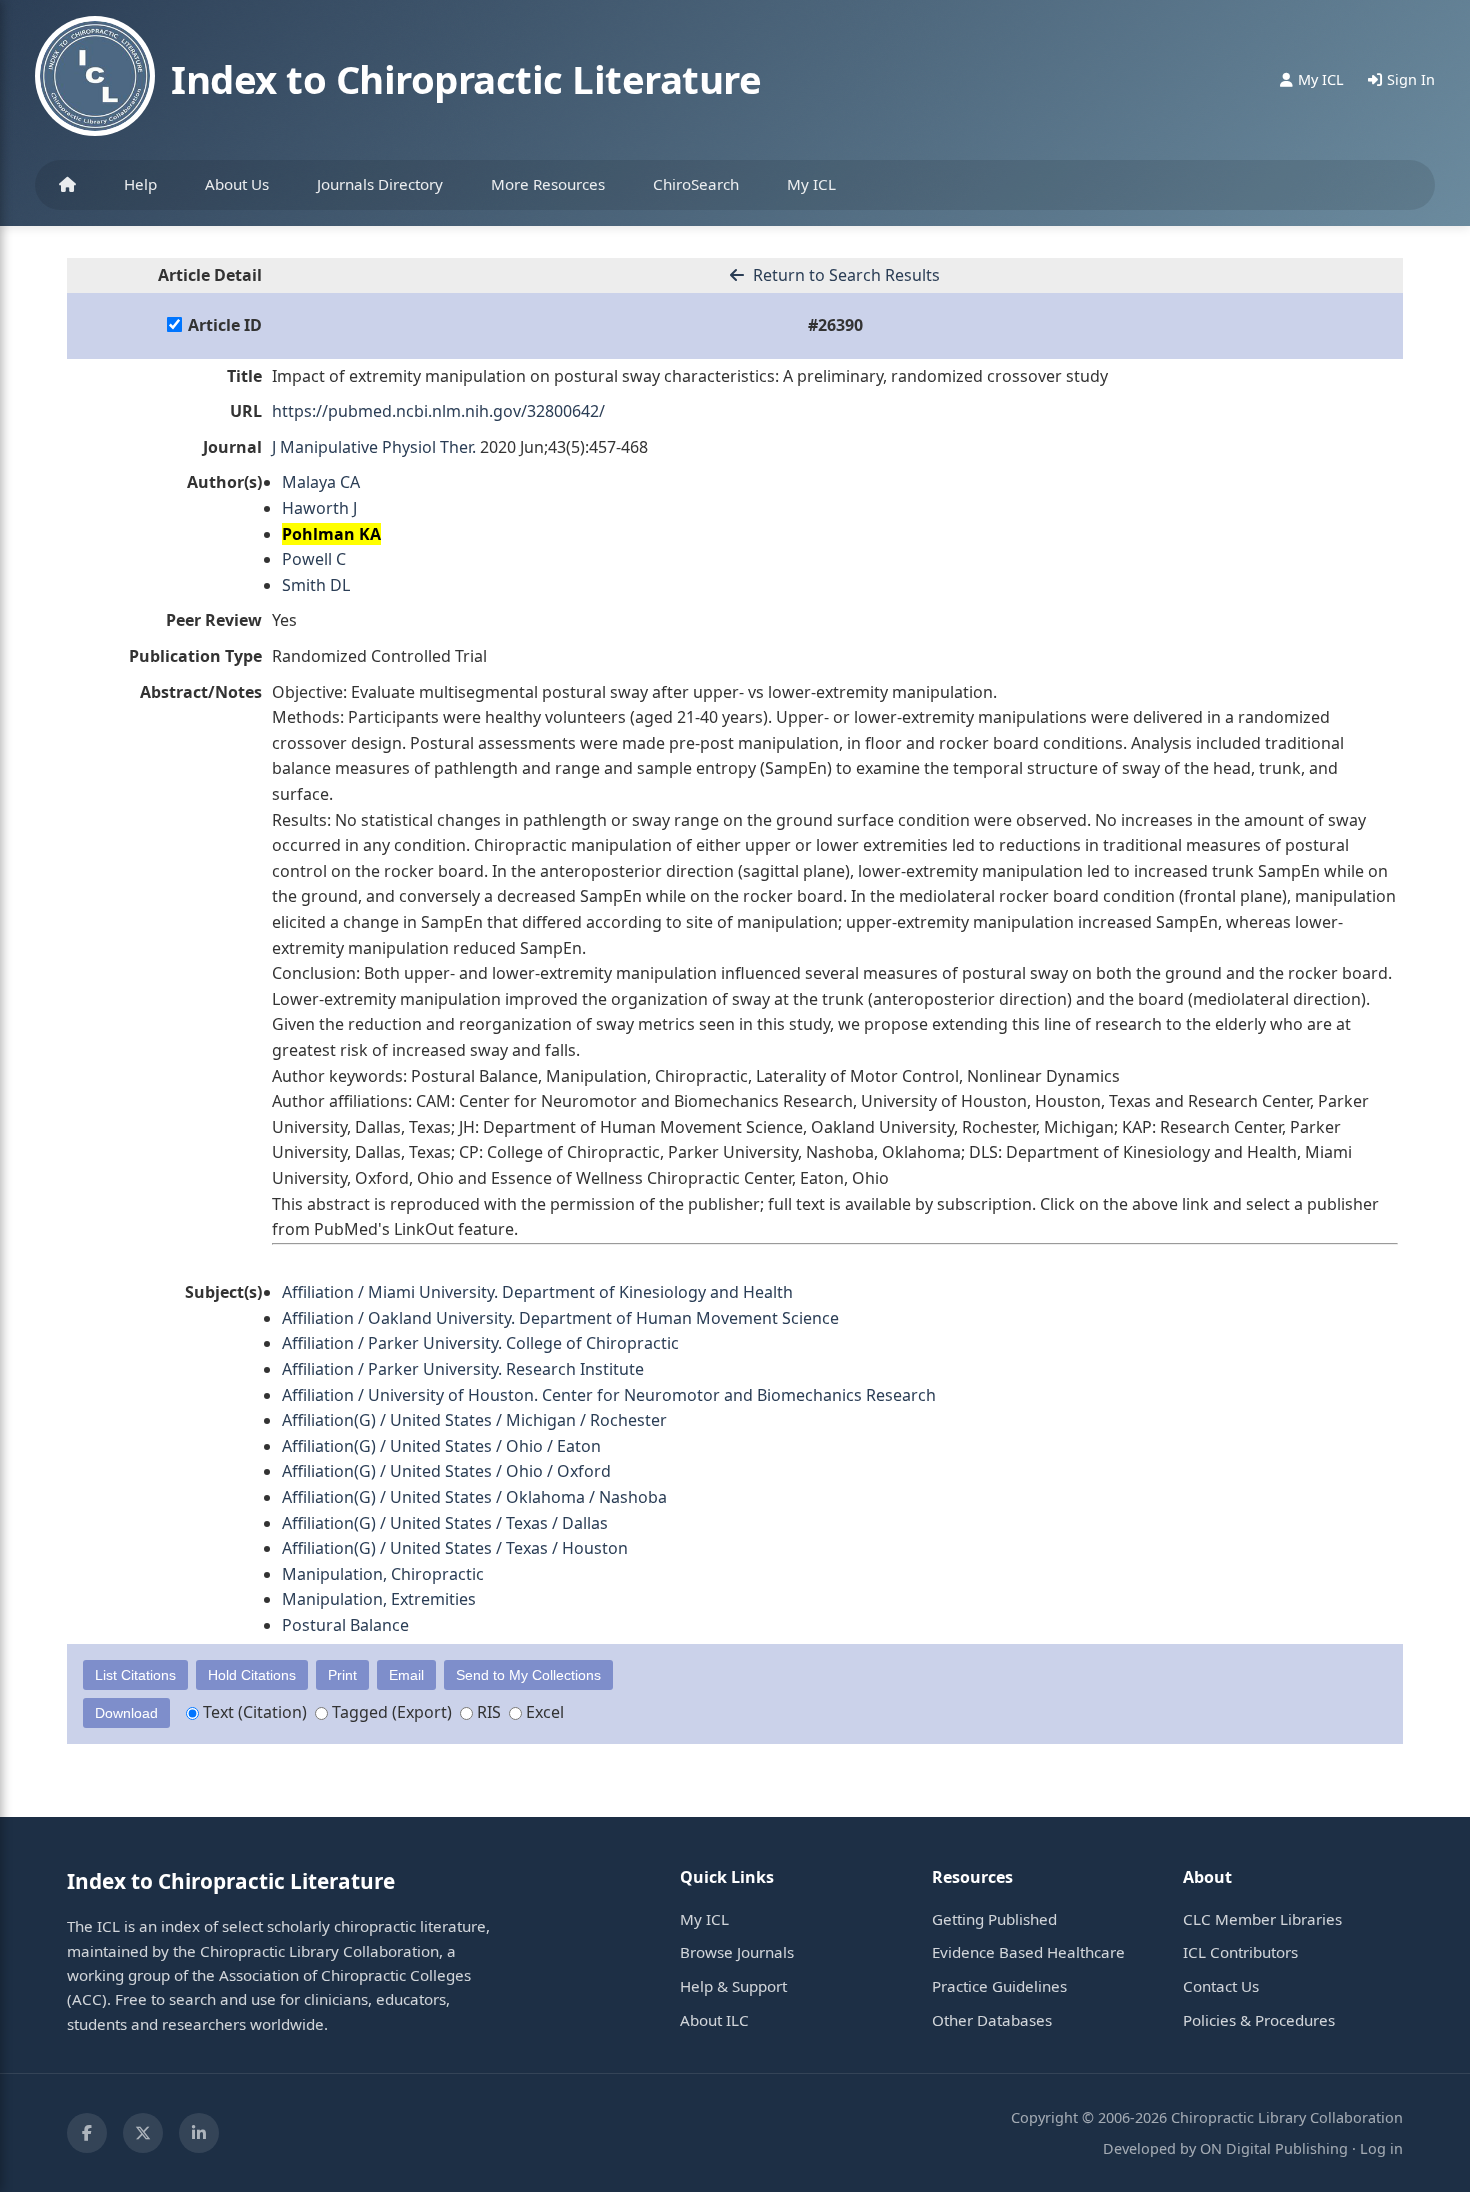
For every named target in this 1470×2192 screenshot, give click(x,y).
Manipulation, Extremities (379, 1599)
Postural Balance (345, 1625)
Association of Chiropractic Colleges (345, 1975)
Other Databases (992, 2020)
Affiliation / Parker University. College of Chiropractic (480, 1343)
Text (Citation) (253, 1712)
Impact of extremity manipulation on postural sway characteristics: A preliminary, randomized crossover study (690, 376)
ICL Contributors (1240, 1952)
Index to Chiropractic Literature (466, 79)
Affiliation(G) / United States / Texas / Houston (455, 1548)
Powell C (314, 559)
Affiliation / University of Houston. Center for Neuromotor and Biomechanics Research (609, 1395)
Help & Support (733, 1986)
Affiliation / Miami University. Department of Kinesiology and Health (537, 1292)
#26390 (835, 325)
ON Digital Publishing (1274, 2148)
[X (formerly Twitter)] (143, 2133)
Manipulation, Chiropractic (383, 1574)
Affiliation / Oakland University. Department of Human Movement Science (560, 1318)
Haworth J (319, 508)
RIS (487, 1712)
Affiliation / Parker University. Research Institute (463, 1369)
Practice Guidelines (999, 1986)
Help (140, 184)
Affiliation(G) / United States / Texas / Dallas (445, 1523)
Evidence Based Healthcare (1028, 1952)
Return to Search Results (844, 275)
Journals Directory (380, 184)
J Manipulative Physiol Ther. (374, 447)
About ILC (714, 2020)
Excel (543, 1712)
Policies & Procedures (1259, 2020)
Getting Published (994, 1919)
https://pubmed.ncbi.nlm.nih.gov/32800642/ (438, 411)
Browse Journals (737, 1952)
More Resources (548, 184)
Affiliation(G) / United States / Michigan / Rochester (474, 1420)
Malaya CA (321, 482)
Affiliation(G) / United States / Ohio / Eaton (441, 1446)
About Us (237, 184)
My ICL (811, 184)
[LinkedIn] (199, 2133)
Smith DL (316, 585)
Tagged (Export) (390, 1712)
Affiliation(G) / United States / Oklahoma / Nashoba (474, 1497)
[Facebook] (87, 2133)
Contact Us (1221, 1986)
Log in (1381, 2148)
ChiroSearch (696, 184)
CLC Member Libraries (1262, 1919)
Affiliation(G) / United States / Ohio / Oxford (446, 1471)
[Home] (67, 185)
